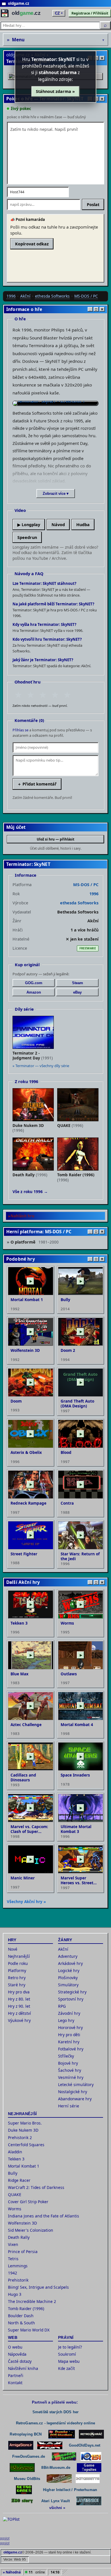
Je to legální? (70, 2347)
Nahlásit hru (22, 1216)
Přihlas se (20, 730)
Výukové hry (19, 2020)
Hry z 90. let (19, 2006)
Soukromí (67, 2354)
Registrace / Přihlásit (90, 13)
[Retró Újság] (59, 2479)
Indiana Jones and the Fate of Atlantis (44, 2216)
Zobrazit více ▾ (56, 494)
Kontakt (15, 2383)
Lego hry (66, 2020)
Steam (78, 983)
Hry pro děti (69, 2035)
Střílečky (66, 2056)
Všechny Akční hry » (26, 1902)
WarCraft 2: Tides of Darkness (36, 2187)
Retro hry (17, 1978)
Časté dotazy (20, 2361)
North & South (21, 2323)
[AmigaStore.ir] (21, 2445)
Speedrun (27, 537)
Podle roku (18, 1963)
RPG (62, 2006)
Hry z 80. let (19, 1999)
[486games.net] (22, 2468)
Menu (55, 40)
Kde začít (66, 2368)
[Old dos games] (50, 2445)
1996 (11, 296)
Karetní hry (69, 2042)
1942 (13, 2273)
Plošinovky (68, 1978)
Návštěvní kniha (23, 2368)
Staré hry (17, 1985)
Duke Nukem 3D (23, 2130)
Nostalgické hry (73, 2092)
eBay (77, 992)
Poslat (93, 205)
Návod (58, 525)
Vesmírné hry (71, 2077)
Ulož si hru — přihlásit (55, 839)
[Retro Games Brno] (24, 2490)
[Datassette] (88, 2479)
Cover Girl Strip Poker (28, 2202)
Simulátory (68, 1985)
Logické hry (69, 1970)
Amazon (34, 992)
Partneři (16, 2375)
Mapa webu (69, 2361)
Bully (13, 2173)
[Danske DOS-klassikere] (62, 2434)
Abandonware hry (75, 2099)
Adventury (68, 1956)
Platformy (17, 1970)
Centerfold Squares (26, 2145)
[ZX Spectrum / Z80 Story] (22, 2501)
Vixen (13, 2244)
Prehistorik (18, 2280)
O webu (15, 2347)
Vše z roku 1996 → (30, 1192)
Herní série (69, 2106)
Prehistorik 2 (20, 2137)
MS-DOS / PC (86, 296)
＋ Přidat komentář (37, 784)
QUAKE (15, 2195)
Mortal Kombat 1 (24, 2166)
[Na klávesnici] (89, 2501)
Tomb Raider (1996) (26, 2309)
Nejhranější (19, 1956)
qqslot (5, 2538)
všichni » (57, 2508)
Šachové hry (70, 2070)
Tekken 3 (16, 2159)
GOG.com (34, 983)
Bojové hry (68, 2063)
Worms (15, 2209)
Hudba (83, 525)
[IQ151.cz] (91, 2456)
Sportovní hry (71, 1999)
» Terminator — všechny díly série (41, 1066)
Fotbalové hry (71, 2049)
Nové (13, 1949)
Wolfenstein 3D (22, 2223)
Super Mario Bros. (25, 2123)
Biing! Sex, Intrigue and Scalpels (38, 2287)
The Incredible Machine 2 (32, 2301)
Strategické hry (72, 1992)
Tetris (13, 2259)
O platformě (35, 1242)
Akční (25, 296)
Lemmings (18, 2266)
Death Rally (19, 2237)
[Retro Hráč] (91, 2434)
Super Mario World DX (29, 2330)
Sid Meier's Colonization (31, 2230)
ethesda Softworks (52, 296)
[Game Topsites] (89, 2468)
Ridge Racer (19, 2180)
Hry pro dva (19, 1992)
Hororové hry (70, 2027)
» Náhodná (12, 2572)
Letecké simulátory (76, 2084)
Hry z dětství (19, 2013)
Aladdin (15, 2152)
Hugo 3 (15, 2294)
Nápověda (17, 2354)
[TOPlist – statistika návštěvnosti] (15, 2525)
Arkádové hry (70, 1963)
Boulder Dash (21, 2316)
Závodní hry (69, 2013)
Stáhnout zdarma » (55, 91)
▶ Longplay (29, 525)
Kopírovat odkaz (32, 244)
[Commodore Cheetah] (64, 2456)
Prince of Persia (23, 2252)
